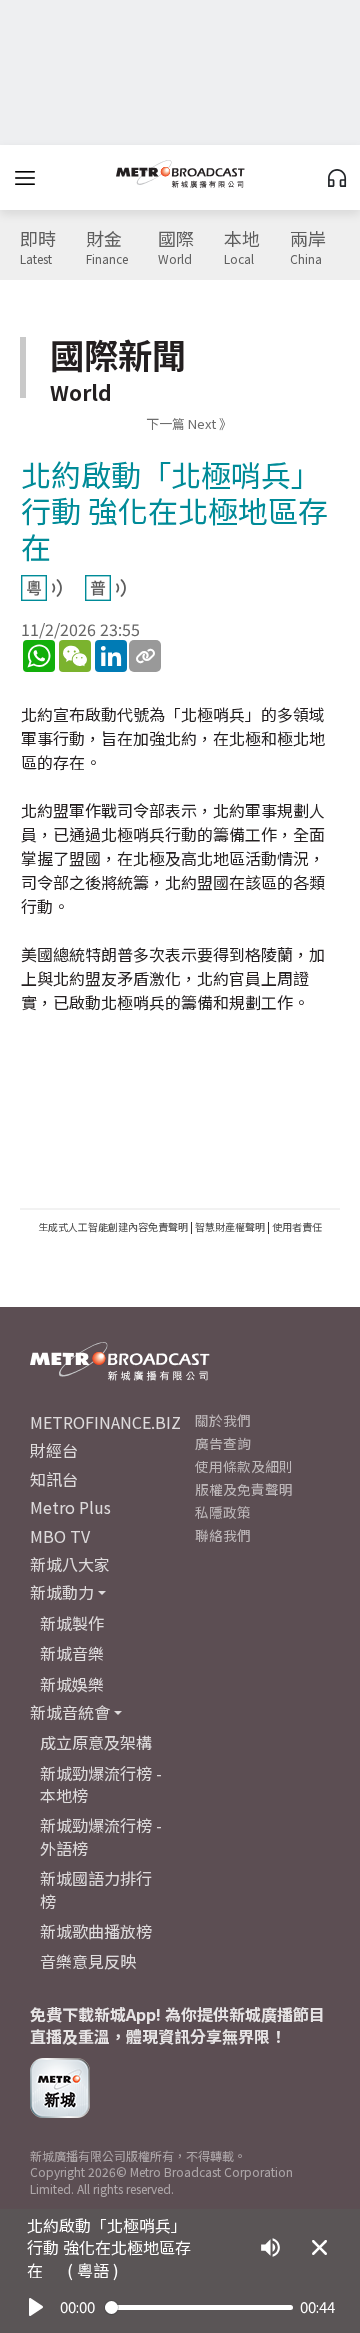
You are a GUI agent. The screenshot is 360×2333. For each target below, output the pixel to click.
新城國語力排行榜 (96, 1889)
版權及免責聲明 (244, 1489)
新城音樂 (72, 1653)
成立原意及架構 (96, 1742)
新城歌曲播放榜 (96, 1931)
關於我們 (223, 1420)
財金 (107, 248)
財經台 (54, 1450)
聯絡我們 (223, 1535)
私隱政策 (223, 1512)
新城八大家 (70, 1564)
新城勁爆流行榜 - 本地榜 (101, 1784)
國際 (176, 248)
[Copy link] (145, 656)
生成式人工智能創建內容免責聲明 (113, 1226)
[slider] (199, 2307)
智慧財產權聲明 (230, 1226)
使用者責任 (297, 1226)
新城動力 (62, 1592)
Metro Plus (70, 1507)
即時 (38, 248)
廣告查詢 (223, 1443)
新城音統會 (70, 1712)
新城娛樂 (72, 1684)
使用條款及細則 (244, 1466)
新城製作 (72, 1623)
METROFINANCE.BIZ (105, 1422)
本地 (242, 248)
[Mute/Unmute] (270, 2247)
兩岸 (308, 248)
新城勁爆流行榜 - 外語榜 (101, 1836)
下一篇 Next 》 (189, 423)
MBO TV (60, 1536)
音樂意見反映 (88, 1961)
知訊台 (54, 1479)
